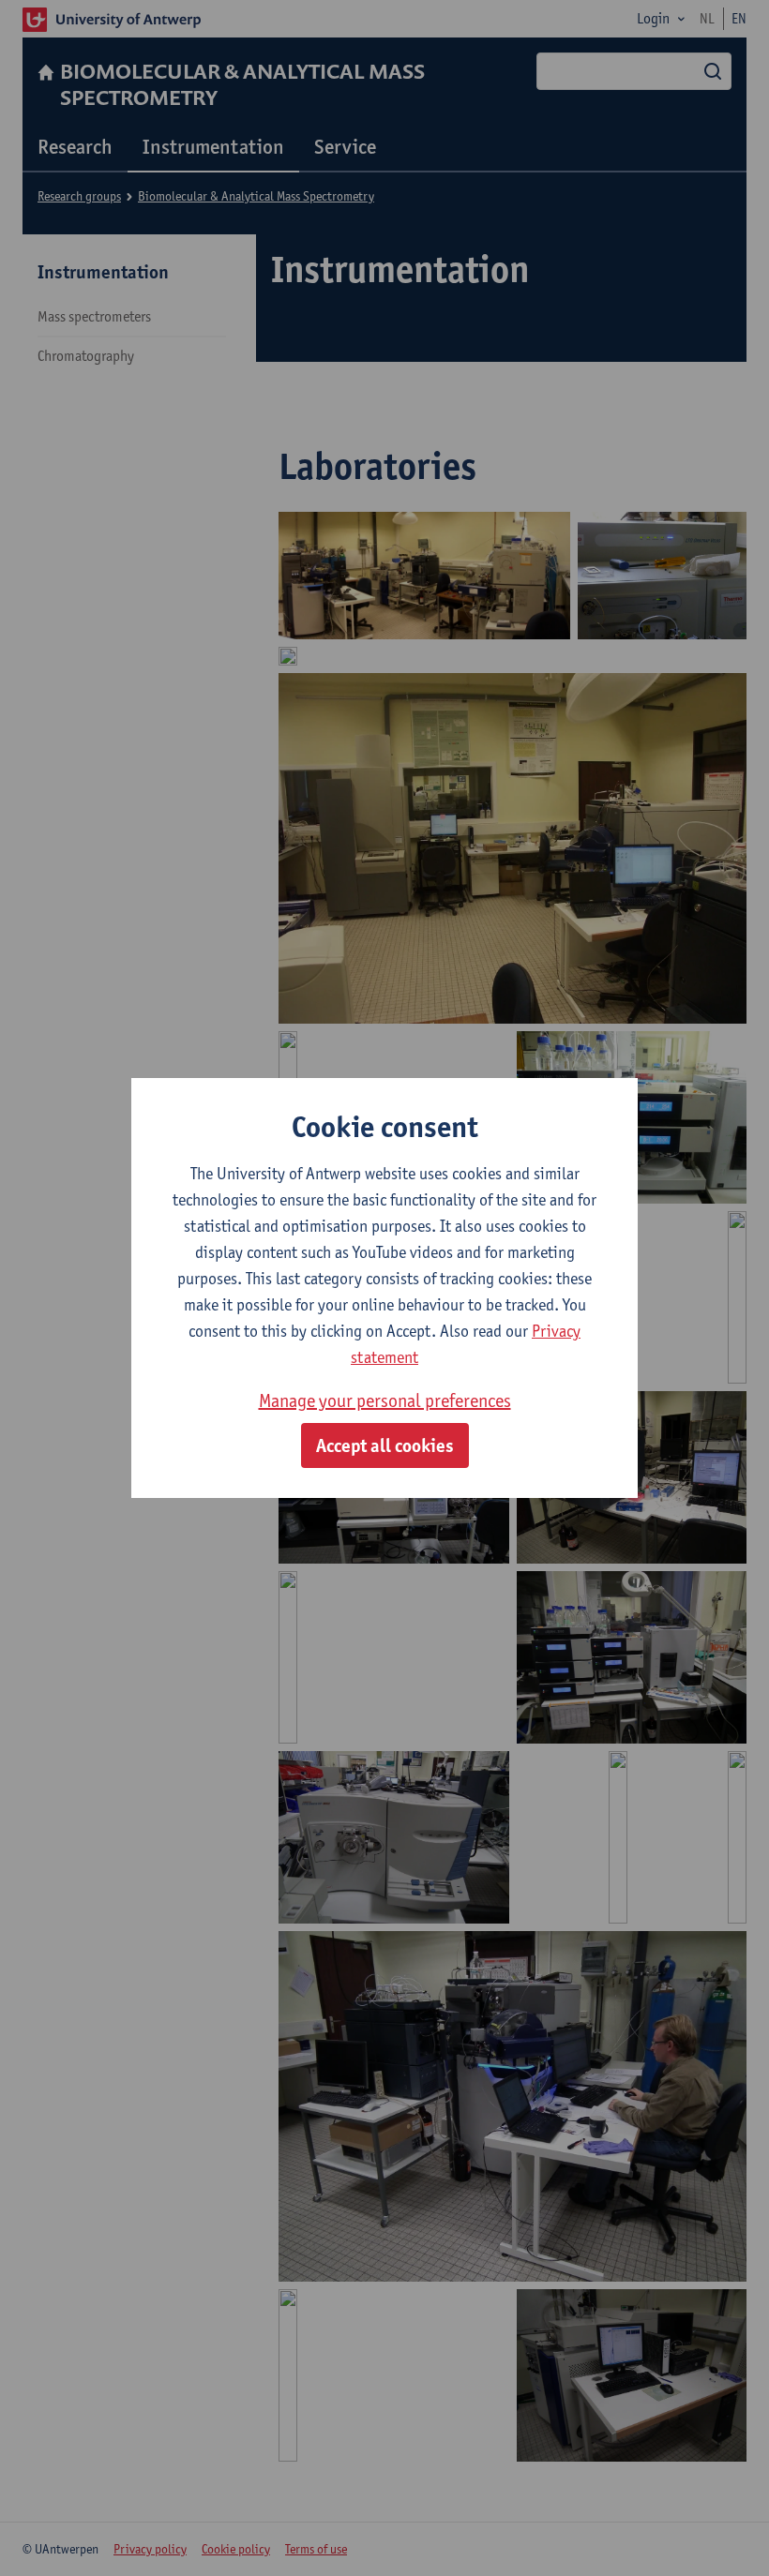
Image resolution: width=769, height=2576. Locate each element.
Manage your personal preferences (385, 1400)
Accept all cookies (385, 1445)
